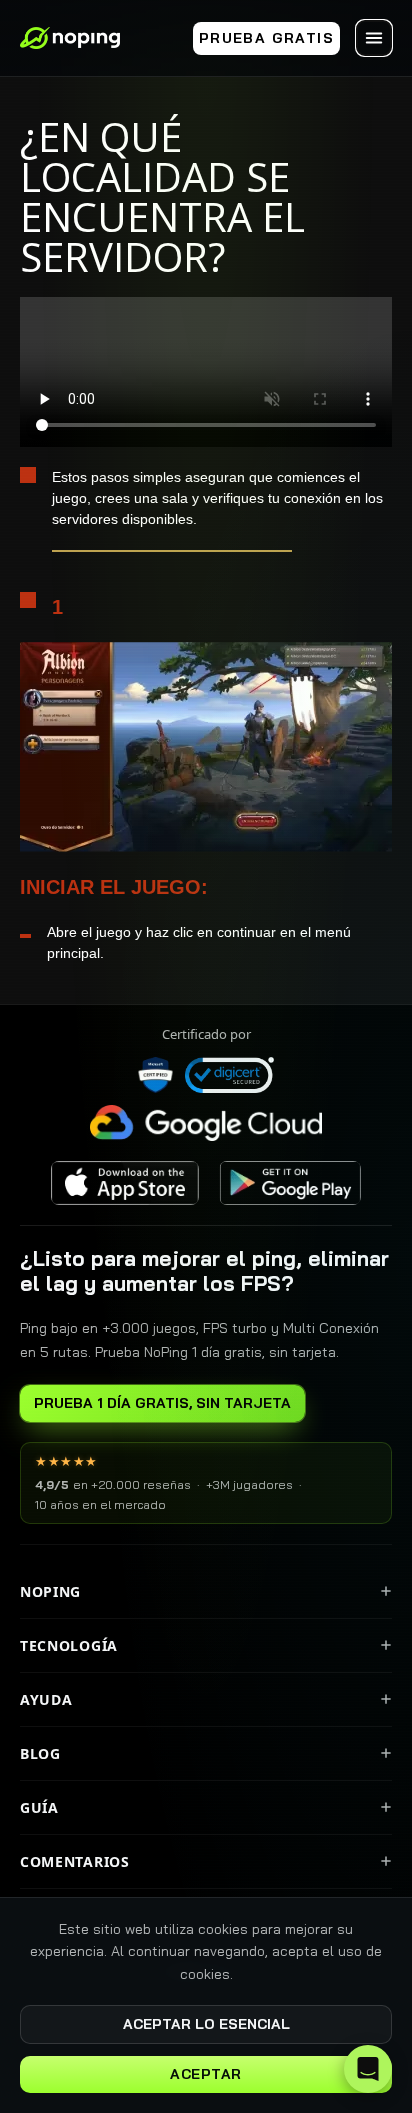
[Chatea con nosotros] (368, 2069)
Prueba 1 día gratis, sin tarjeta (162, 1403)
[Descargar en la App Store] (125, 1183)
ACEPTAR (206, 2074)
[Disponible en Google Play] (290, 1183)
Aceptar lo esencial (206, 2024)
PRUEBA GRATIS (266, 38)
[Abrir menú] (374, 38)
